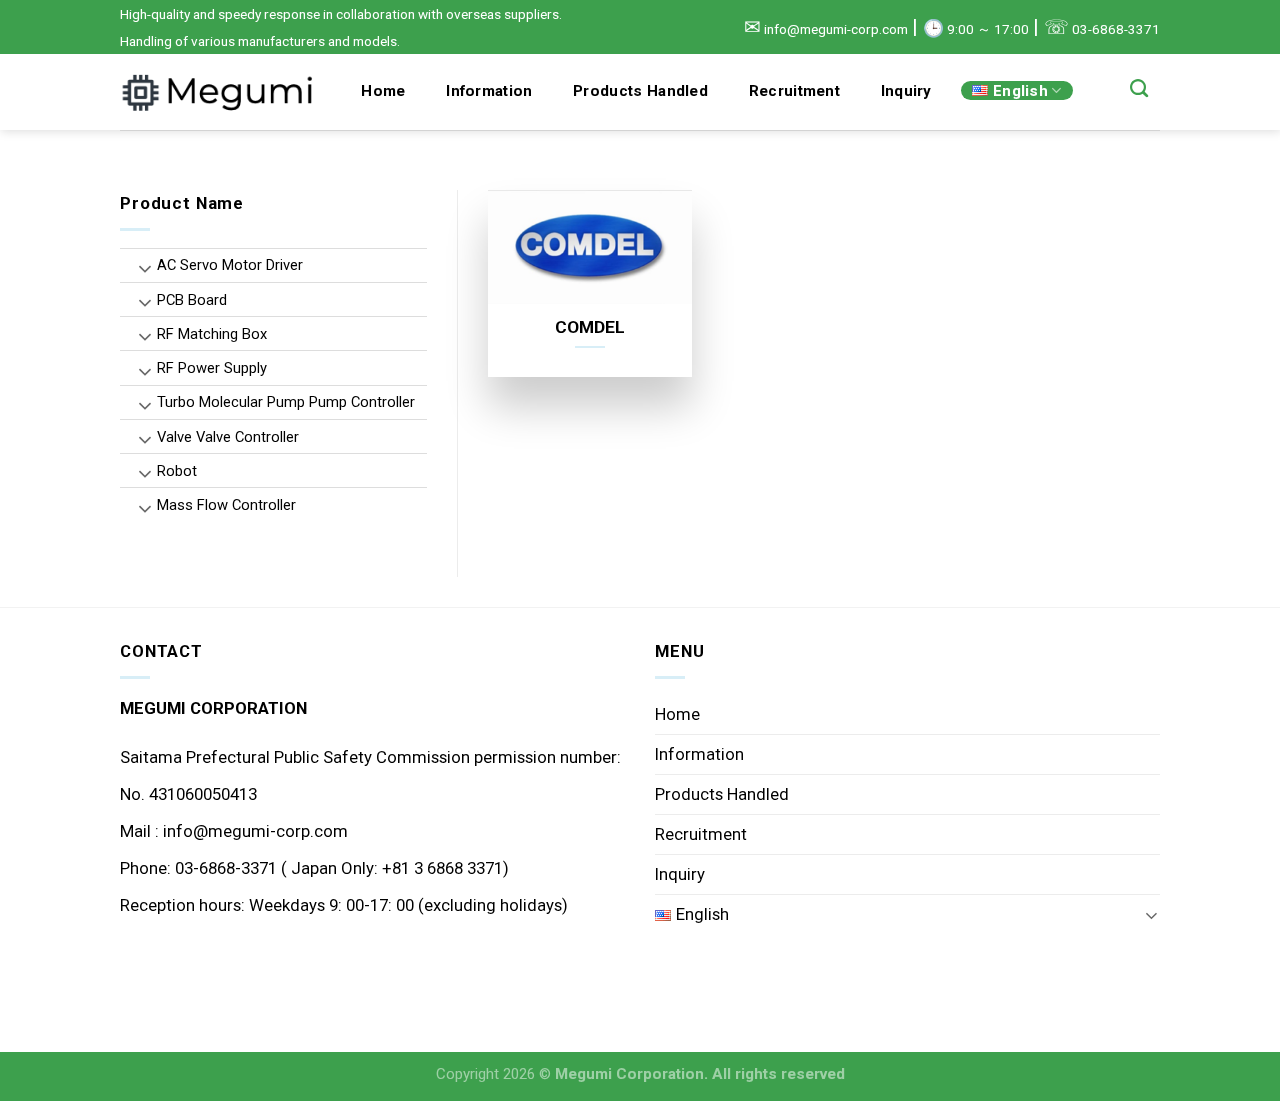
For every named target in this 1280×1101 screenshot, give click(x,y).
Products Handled (640, 91)
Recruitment (794, 91)
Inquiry (906, 91)
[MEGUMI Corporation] (220, 92)
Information (489, 91)
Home (383, 91)
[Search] (1139, 89)
